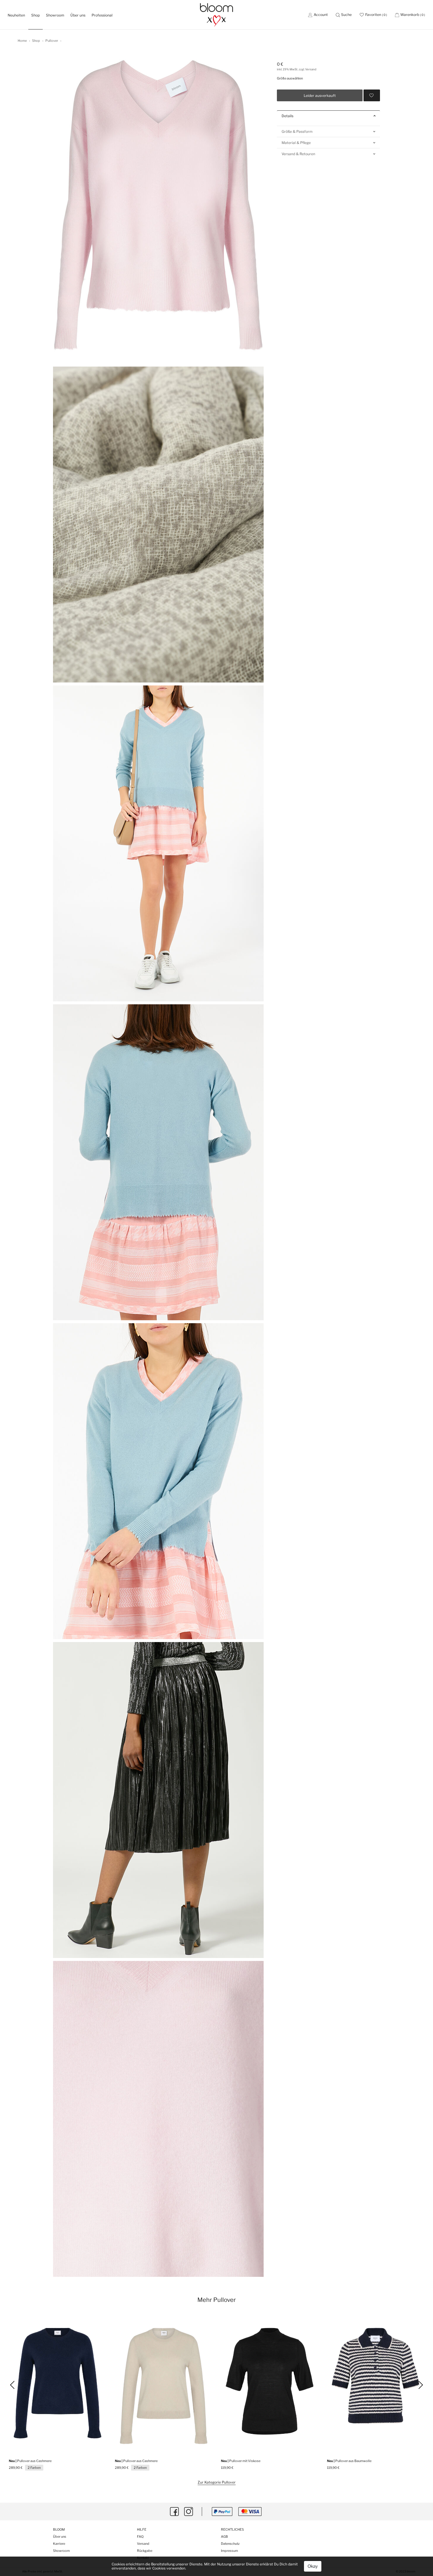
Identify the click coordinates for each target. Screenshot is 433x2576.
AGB (224, 2537)
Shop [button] (35, 15)
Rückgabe (145, 2551)
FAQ (140, 2537)
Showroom (55, 15)
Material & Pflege (296, 142)
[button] (344, 15)
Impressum (229, 2551)
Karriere (59, 2544)
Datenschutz (230, 2544)
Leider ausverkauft (320, 96)
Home (22, 41)
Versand (143, 2544)
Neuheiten (18, 15)
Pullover (52, 41)
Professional (102, 15)
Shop (36, 41)
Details (287, 116)
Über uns (78, 15)
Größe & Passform (297, 131)
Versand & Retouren (298, 154)
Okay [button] (313, 2566)
